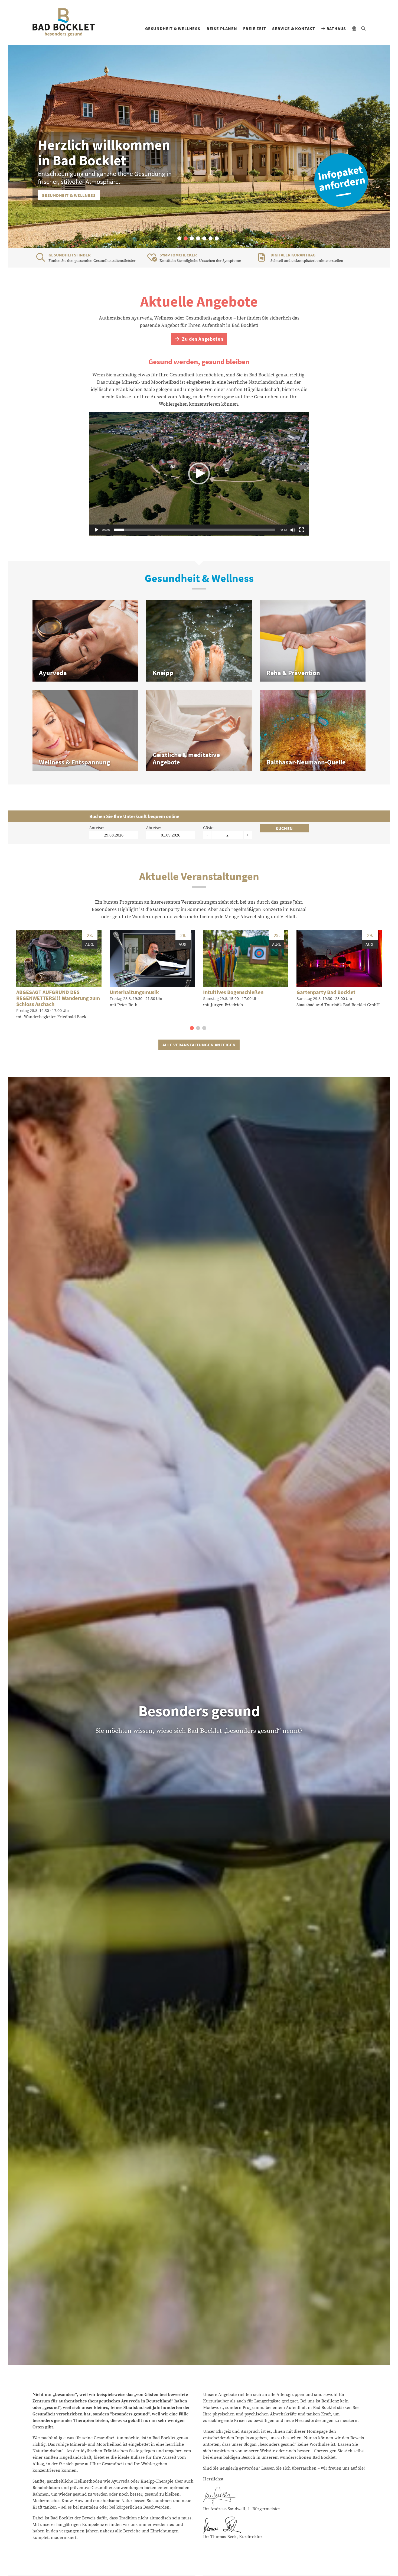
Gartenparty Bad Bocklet (326, 992)
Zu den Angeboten (202, 339)
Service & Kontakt (294, 28)
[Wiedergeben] (96, 530)
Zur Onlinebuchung (65, 195)
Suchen (284, 828)
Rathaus (336, 28)
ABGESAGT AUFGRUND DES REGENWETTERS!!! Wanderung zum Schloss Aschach (58, 998)
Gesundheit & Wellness (173, 28)
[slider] (195, 530)
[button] (179, 238)
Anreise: (97, 828)
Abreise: (154, 828)
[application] (199, 474)
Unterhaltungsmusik (134, 992)
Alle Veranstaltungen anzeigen (199, 1045)
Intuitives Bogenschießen (233, 992)
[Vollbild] (302, 530)
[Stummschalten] (293, 530)
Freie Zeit (255, 28)
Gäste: (209, 828)
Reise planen (222, 28)
